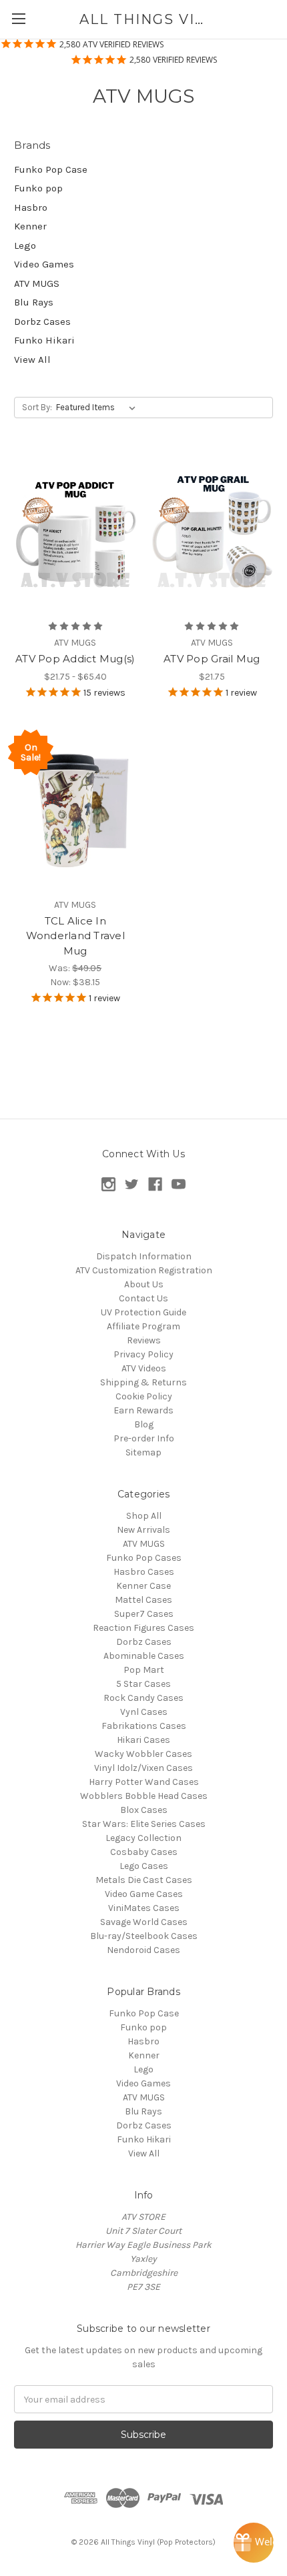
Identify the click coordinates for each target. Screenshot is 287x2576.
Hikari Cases (143, 1740)
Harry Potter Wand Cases (144, 1782)
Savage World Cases (144, 1922)
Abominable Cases (144, 1656)
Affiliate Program (143, 1326)
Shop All (144, 1516)
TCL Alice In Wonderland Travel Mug (75, 936)
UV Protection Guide (143, 1312)
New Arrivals (143, 1530)
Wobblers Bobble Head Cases (144, 1796)
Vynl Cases (144, 1712)
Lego (25, 245)
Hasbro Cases (144, 1572)
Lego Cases (144, 1866)
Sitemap (143, 1452)
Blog (144, 1424)
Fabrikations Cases (144, 1726)
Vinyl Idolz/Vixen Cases (143, 1768)
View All (32, 360)
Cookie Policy (144, 1396)
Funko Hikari (44, 340)
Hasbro (31, 207)
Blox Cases (144, 1810)
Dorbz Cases (42, 321)
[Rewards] (254, 2543)
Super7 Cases (144, 1614)
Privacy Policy (143, 1354)
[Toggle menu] (18, 18)
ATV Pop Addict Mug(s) (75, 659)
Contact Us (143, 1298)
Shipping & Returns (143, 1382)
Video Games (44, 264)
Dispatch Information (144, 1256)
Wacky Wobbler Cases (143, 1754)
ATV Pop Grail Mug (212, 659)
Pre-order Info (144, 1438)
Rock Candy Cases (143, 1698)
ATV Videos (144, 1368)
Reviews (144, 1340)
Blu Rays (34, 302)
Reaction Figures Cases (143, 1628)
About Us (144, 1284)
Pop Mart (144, 1670)
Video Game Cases (144, 1894)
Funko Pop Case (51, 169)
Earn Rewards (143, 1410)
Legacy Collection (143, 1838)
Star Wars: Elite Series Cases (144, 1824)
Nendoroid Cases (143, 1950)
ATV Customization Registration (144, 1270)
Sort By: (37, 407)
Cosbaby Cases (144, 1852)
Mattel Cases (143, 1600)
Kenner (30, 226)
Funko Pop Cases (144, 1558)
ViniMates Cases (144, 1908)
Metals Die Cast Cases (144, 1880)
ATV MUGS (37, 283)
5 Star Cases (143, 1684)
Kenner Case (143, 1586)
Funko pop (38, 188)
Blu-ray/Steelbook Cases (144, 1936)
